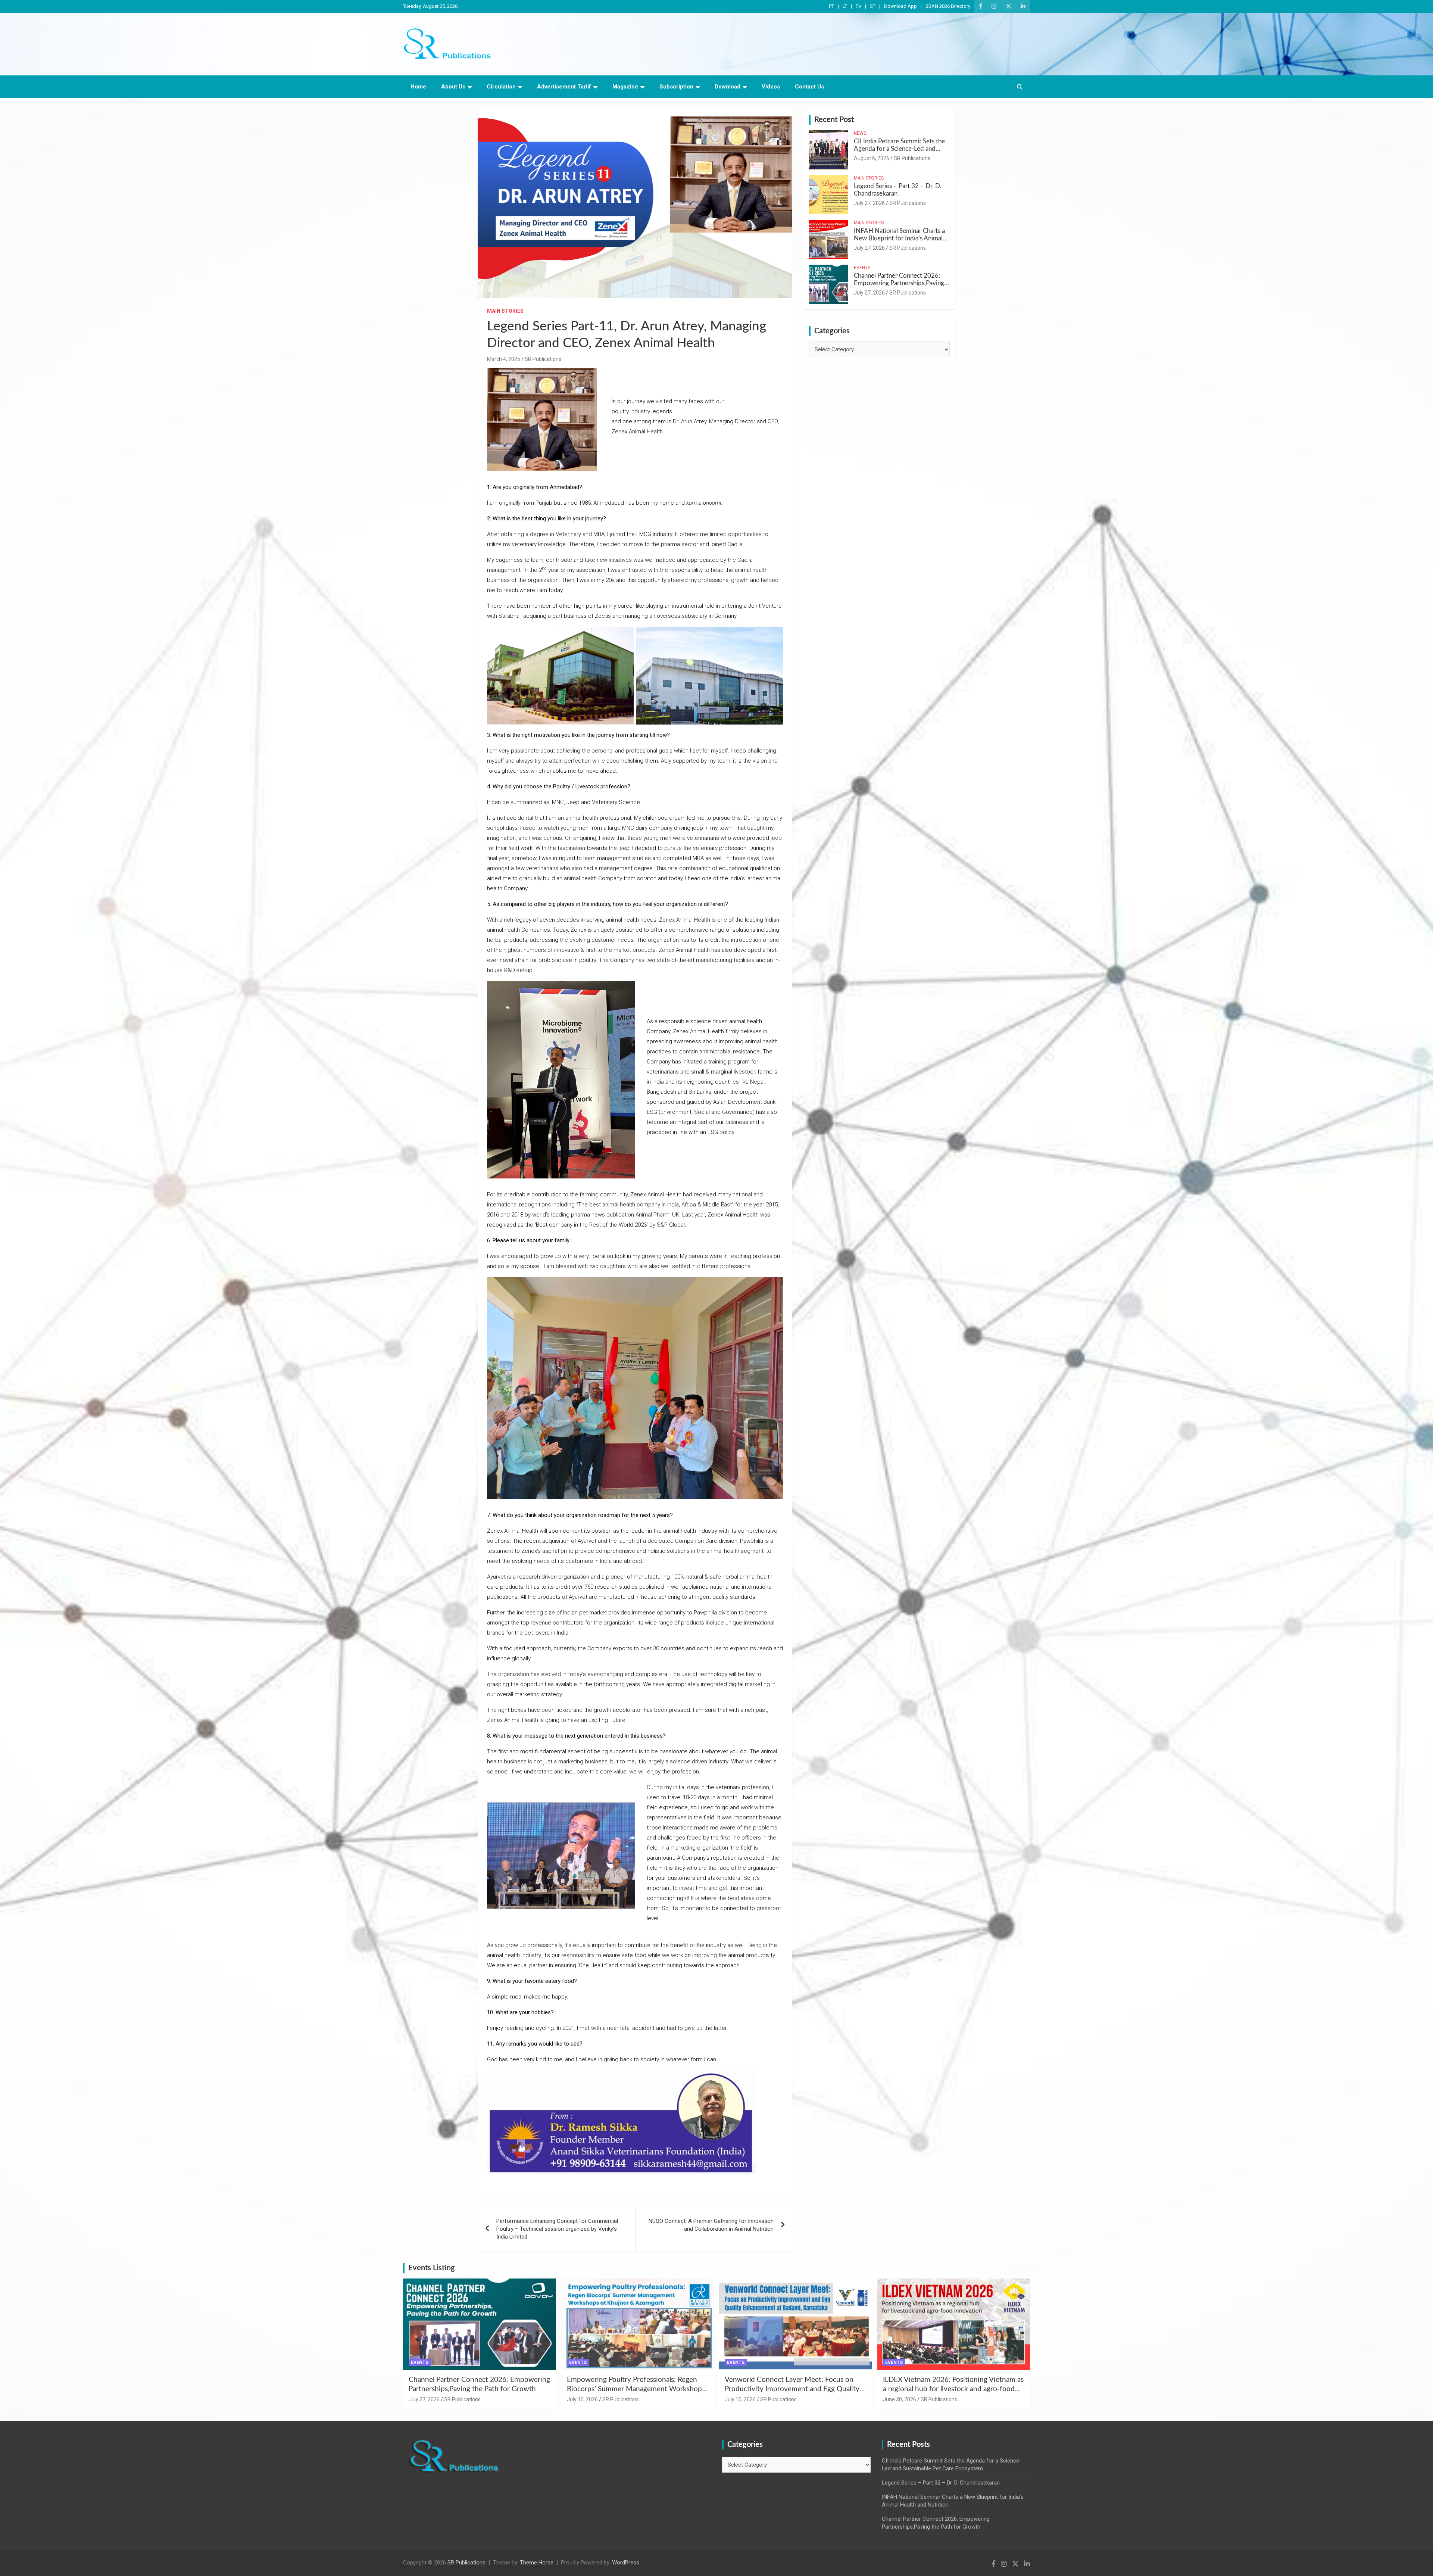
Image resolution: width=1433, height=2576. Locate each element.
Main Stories (505, 311)
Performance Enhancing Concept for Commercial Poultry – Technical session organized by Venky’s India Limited (557, 2229)
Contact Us (809, 87)
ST (873, 6)
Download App (900, 6)
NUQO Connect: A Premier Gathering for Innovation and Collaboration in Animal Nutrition (711, 2225)
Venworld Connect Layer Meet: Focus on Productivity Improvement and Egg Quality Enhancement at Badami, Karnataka (792, 2389)
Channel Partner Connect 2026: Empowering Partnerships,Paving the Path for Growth (899, 283)
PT (831, 6)
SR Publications (543, 359)
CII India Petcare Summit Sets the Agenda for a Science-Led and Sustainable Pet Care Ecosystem (899, 149)
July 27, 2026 (869, 203)
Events (862, 268)
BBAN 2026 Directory (948, 6)
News (860, 133)
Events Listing (432, 2268)
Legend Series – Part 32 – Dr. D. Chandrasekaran (941, 2483)
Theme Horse (537, 2563)
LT (845, 6)
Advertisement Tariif (564, 87)
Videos (771, 87)
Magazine (625, 87)
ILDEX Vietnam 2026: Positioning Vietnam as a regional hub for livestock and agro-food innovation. (953, 2389)
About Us (453, 87)
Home (418, 87)
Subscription (676, 87)
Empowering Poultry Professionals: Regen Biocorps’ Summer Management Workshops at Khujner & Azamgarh (636, 2389)
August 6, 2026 (872, 158)
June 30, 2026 (900, 2399)
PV (858, 6)
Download (728, 87)
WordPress (626, 2563)
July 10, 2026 (582, 2399)
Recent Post (834, 120)
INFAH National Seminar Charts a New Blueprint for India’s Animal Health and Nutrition (899, 239)
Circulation (501, 87)
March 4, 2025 (504, 359)
